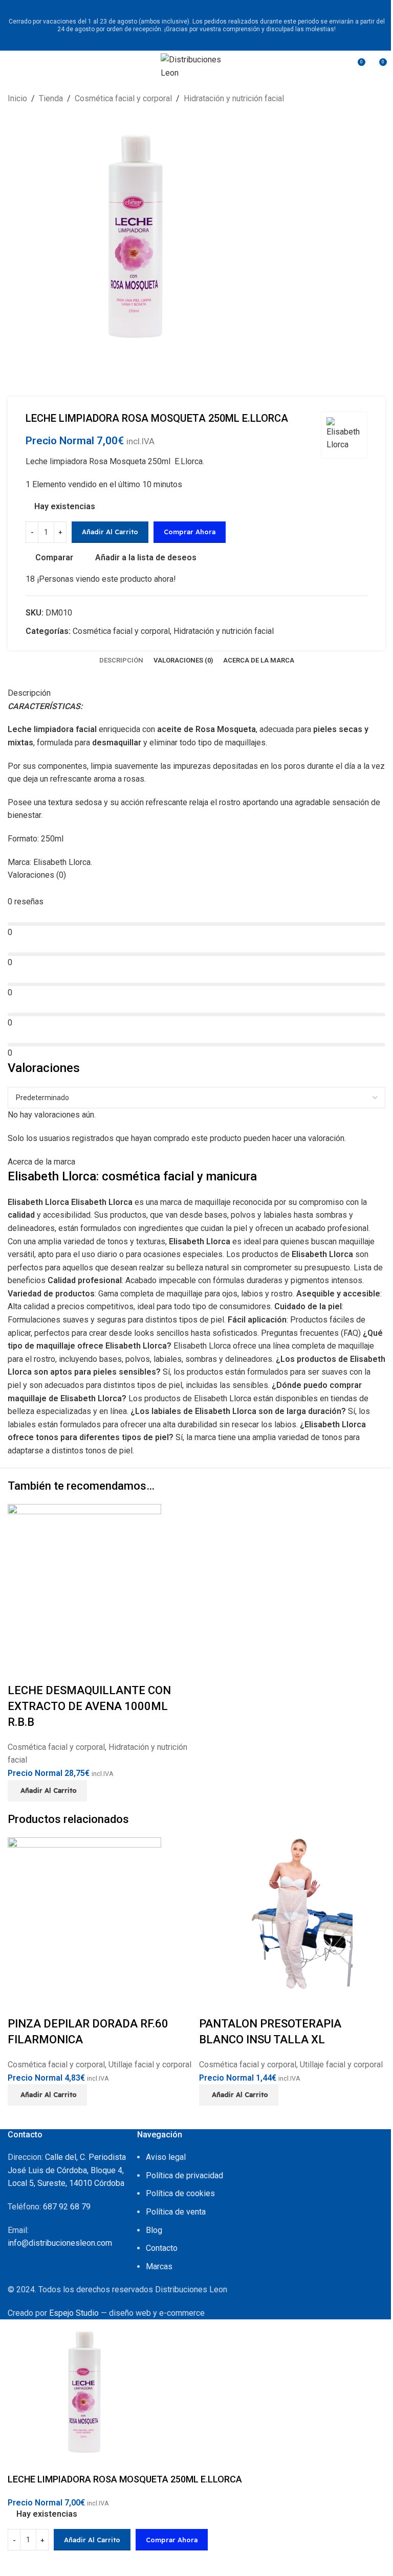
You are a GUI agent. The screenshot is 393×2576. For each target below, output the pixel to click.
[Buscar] (338, 66)
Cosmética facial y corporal (56, 1747)
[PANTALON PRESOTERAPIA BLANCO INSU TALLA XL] (276, 1914)
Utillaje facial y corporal (150, 2065)
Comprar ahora (172, 2540)
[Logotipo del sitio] (196, 65)
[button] (47, 1791)
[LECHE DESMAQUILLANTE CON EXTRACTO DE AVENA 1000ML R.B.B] (84, 1580)
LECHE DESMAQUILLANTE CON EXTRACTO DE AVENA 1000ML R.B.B (89, 1706)
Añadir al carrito (110, 532)
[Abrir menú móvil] (12, 66)
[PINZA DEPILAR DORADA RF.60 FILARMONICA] (84, 1914)
